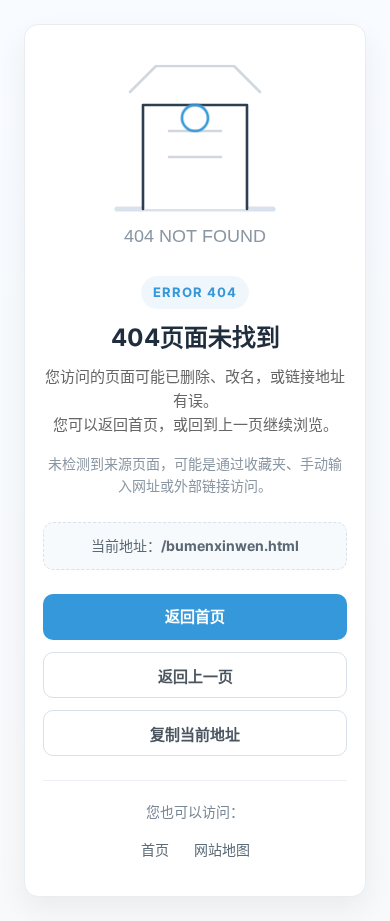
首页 (155, 849)
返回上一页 (195, 676)
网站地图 (222, 849)
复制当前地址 (195, 734)
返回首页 (195, 616)
